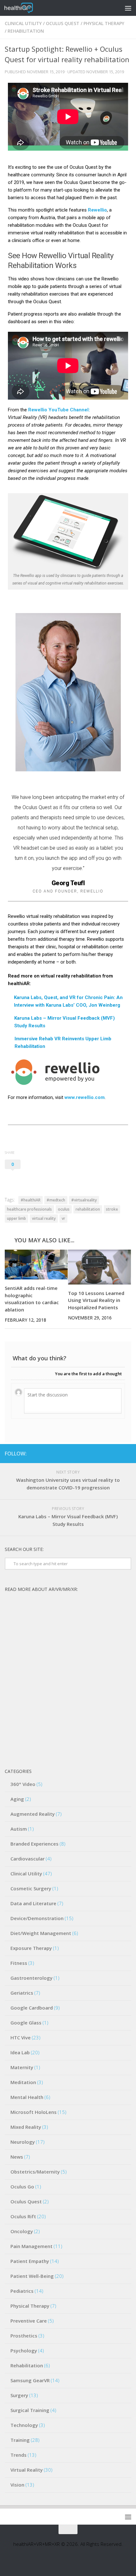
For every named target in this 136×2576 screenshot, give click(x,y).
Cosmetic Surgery (31, 1888)
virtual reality (44, 1218)
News (17, 2157)
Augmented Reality (33, 1814)
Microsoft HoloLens (34, 2112)
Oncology (22, 2231)
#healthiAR (31, 1200)
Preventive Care (29, 2321)
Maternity (22, 2067)
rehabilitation (88, 1209)
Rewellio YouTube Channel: (59, 410)
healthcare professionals (29, 1209)
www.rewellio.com (85, 1097)
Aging (17, 1799)
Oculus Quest (63, 23)
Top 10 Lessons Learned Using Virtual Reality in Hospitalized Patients (96, 1300)
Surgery (19, 2395)
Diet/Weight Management (41, 1933)
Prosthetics (24, 2336)
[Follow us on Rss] (127, 1453)
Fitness (19, 1963)
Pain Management (31, 2246)
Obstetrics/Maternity (35, 2172)
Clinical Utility (23, 23)
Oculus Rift (23, 2216)
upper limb (16, 1218)
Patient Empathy (30, 2261)
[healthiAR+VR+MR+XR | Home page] (23, 8)
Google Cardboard (32, 2008)
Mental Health (27, 2097)
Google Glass (26, 2023)
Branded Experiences (34, 1844)
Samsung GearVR (30, 2380)
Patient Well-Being (32, 2276)
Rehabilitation (26, 31)
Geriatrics (22, 1993)
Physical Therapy (104, 23)
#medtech (56, 1200)
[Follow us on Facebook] (97, 1453)
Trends (19, 2455)
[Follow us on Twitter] (87, 1453)
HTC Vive (21, 2037)
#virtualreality (84, 1200)
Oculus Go (22, 2187)
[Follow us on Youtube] (107, 1453)
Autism (19, 1829)
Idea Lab (20, 2052)
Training (20, 2440)
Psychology (24, 2350)
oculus (64, 1209)
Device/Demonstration (37, 1918)
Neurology (23, 2142)
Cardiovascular (28, 1859)
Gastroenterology (31, 1978)
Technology (24, 2425)
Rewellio (97, 210)
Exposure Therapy (31, 1948)
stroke (112, 1209)
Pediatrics (22, 2291)
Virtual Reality (27, 2470)
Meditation (23, 2082)
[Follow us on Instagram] (117, 1453)
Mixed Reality (26, 2127)
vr (63, 1218)
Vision (17, 2485)
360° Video (23, 1784)
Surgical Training (30, 2410)
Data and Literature (33, 1903)
